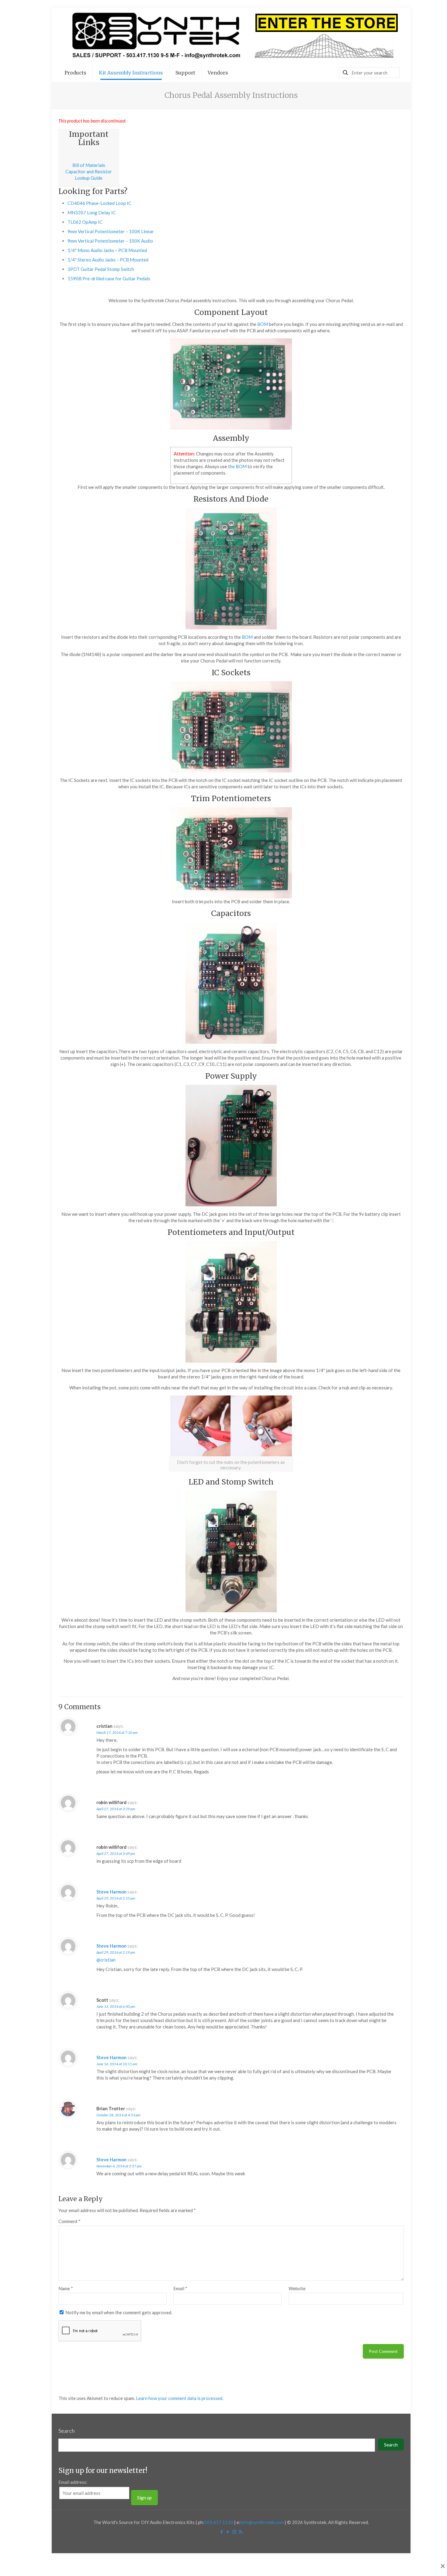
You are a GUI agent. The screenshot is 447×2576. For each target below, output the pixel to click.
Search (67, 2431)
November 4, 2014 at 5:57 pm (119, 2166)
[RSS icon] (241, 2532)
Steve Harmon (111, 1892)
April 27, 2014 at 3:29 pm (116, 1809)
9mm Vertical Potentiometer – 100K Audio (110, 241)
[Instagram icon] (234, 2532)
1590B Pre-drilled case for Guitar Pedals (109, 278)
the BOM (237, 466)
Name (66, 2288)
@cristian (106, 1960)
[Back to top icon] (418, 2564)
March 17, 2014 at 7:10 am (117, 1732)
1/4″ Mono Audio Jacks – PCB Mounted (107, 250)
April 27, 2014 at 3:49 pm (116, 1853)
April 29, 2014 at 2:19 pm (116, 1952)
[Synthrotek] (231, 36)
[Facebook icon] (222, 2532)
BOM (263, 324)
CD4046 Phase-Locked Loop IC (99, 203)
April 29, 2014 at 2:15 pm (116, 1898)
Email (180, 2288)
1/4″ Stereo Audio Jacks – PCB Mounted (108, 260)
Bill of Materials (89, 165)
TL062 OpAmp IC (85, 222)
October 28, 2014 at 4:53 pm (118, 2115)
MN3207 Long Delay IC (92, 213)
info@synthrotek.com (262, 2522)
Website (297, 2288)
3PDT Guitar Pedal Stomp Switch (101, 269)
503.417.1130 (219, 2522)
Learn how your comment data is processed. (180, 2398)
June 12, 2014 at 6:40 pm (116, 2006)
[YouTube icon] (228, 2532)
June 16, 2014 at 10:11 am (117, 2064)
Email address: (73, 2482)
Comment (69, 2221)
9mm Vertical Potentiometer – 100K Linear (111, 231)
